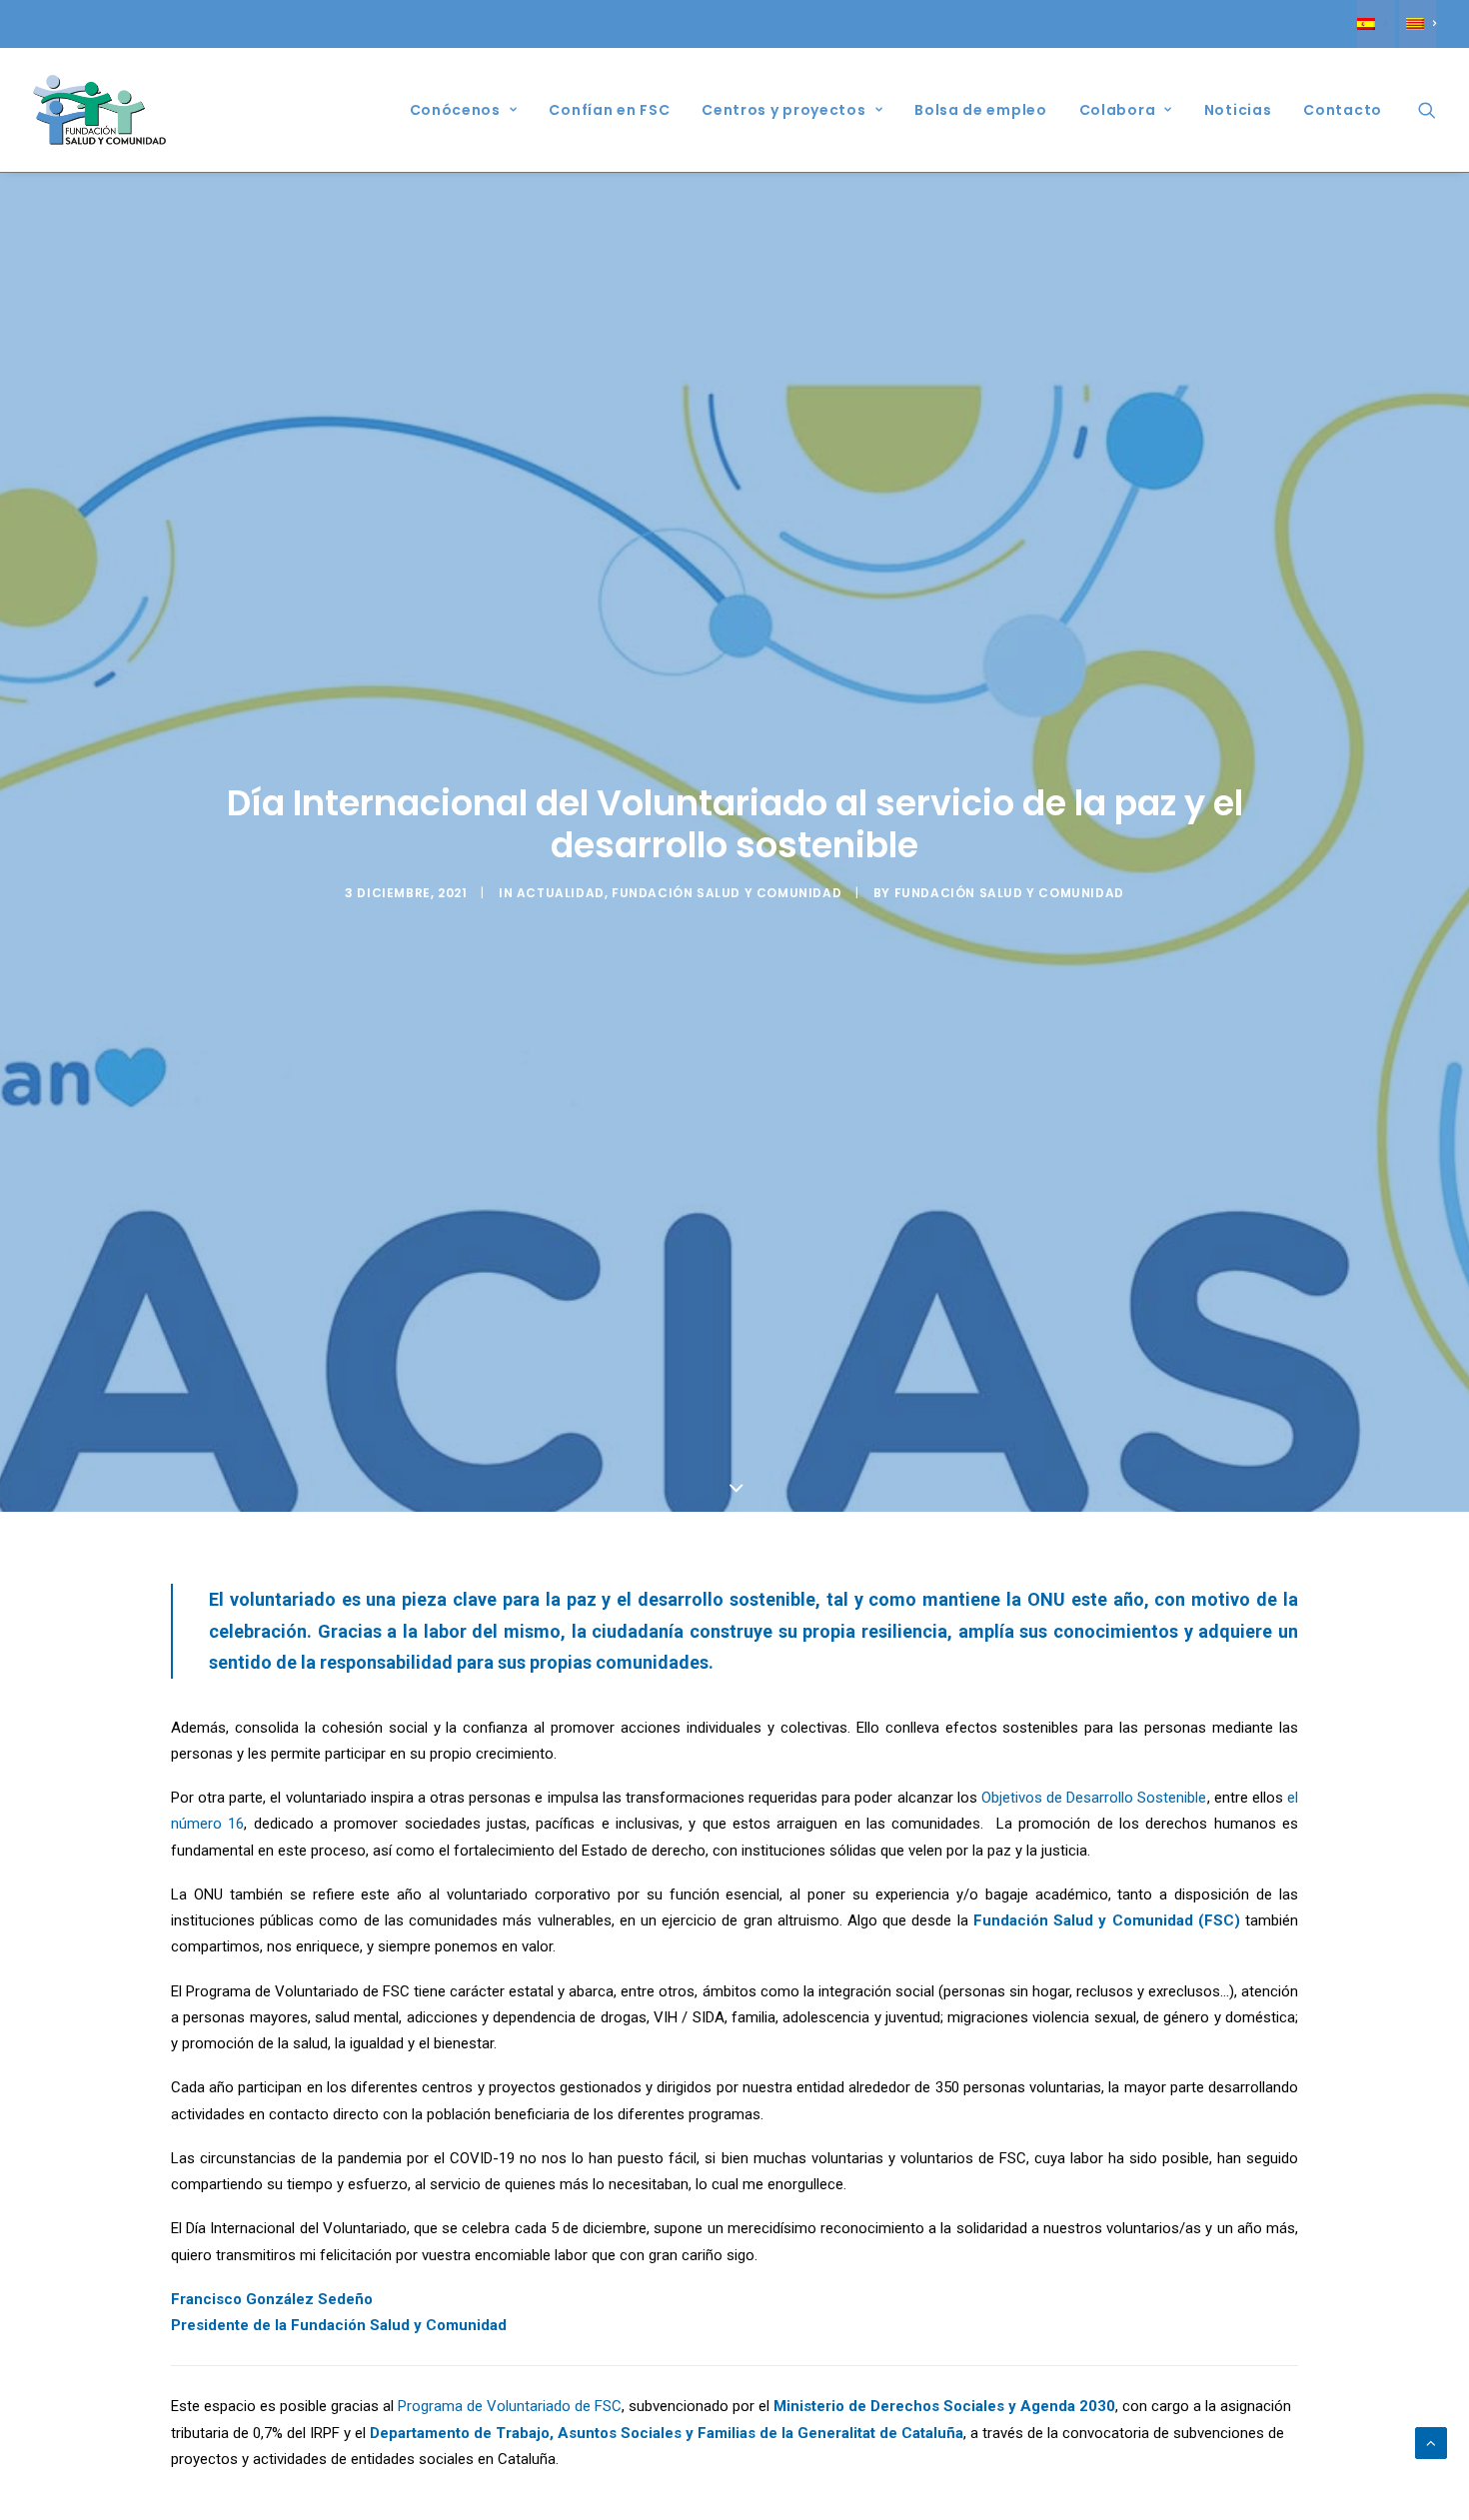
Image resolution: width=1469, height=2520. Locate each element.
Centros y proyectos (783, 110)
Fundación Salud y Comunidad (727, 893)
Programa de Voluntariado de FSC (510, 2406)
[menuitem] (1376, 24)
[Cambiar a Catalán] (1418, 24)
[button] (1427, 110)
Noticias (1238, 110)
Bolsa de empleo (981, 110)
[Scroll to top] (1431, 2442)
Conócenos (455, 110)
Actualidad (561, 893)
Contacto (1343, 110)
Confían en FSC (609, 110)
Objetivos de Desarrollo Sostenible (1094, 1798)
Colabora (1118, 110)
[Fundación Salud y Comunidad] (100, 110)
